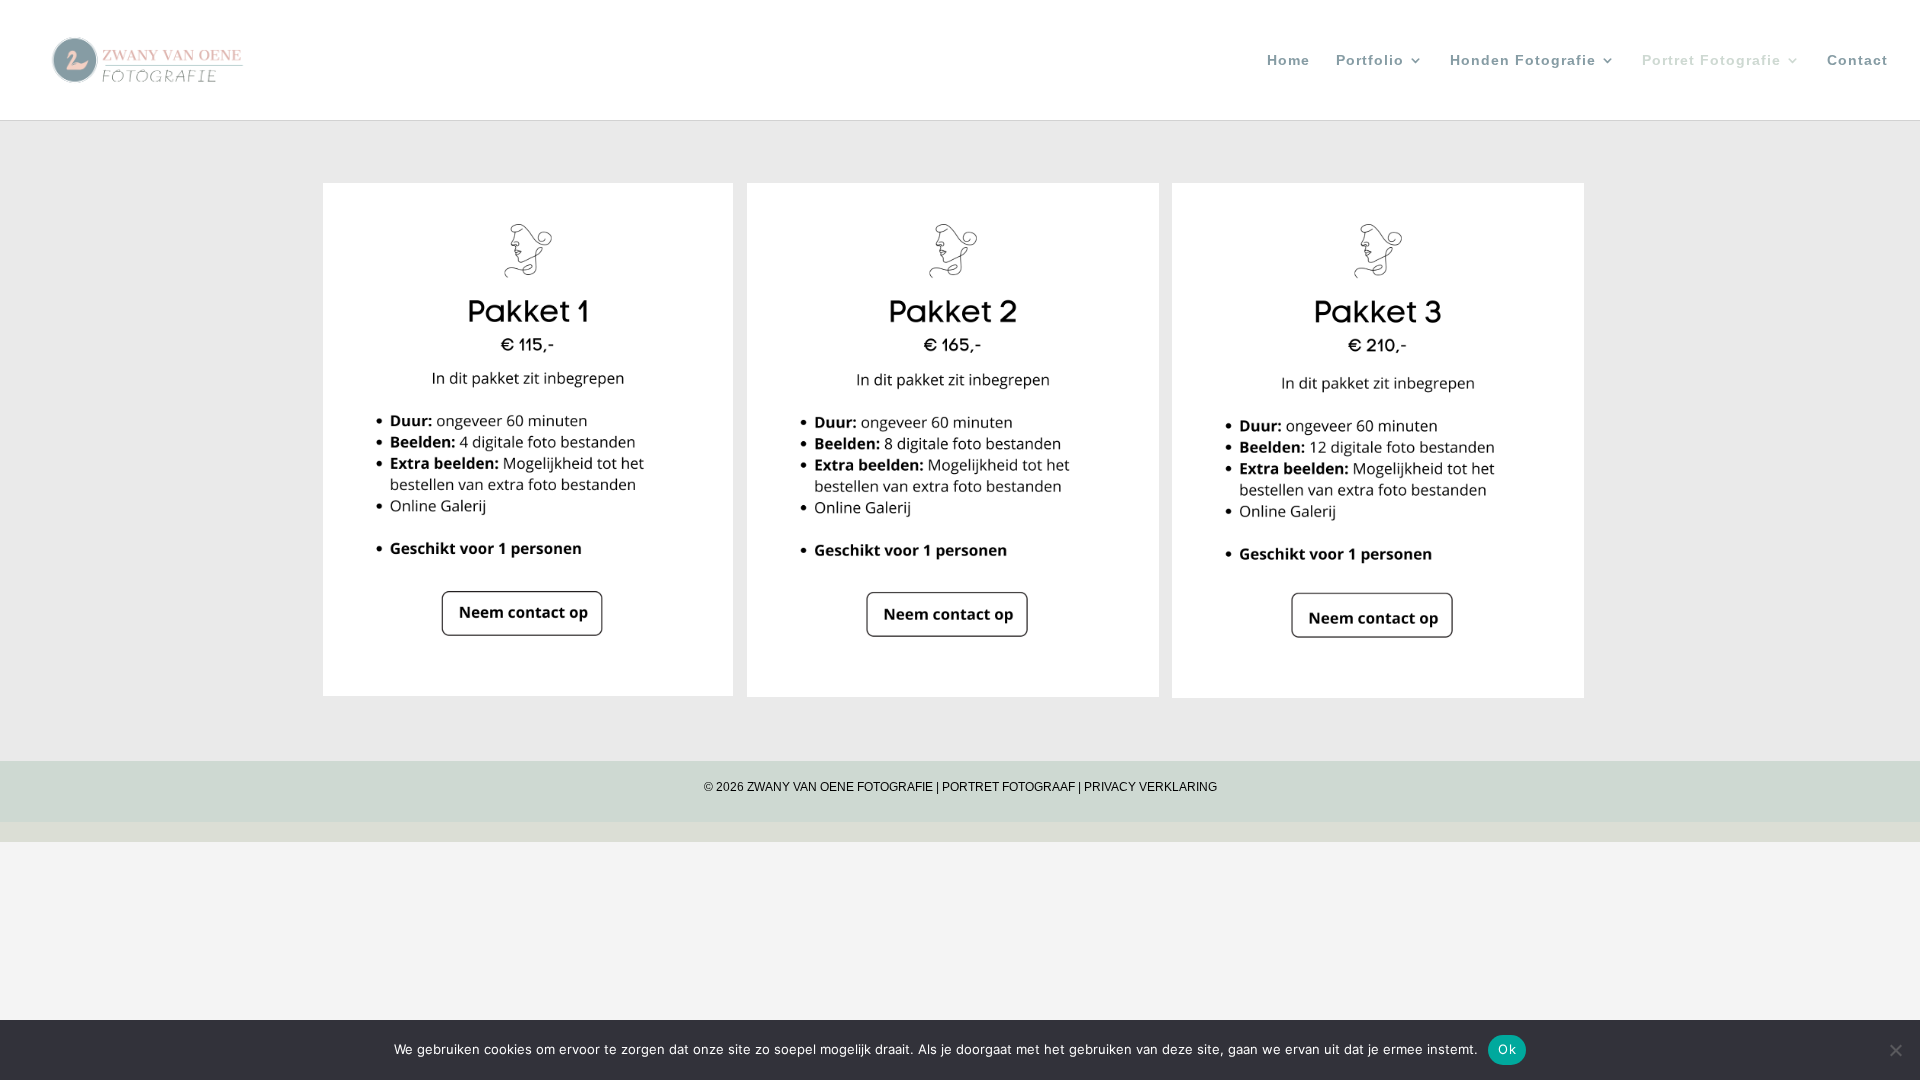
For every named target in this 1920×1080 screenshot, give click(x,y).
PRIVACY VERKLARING (1150, 787)
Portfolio (1370, 60)
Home (1288, 60)
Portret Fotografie (1711, 60)
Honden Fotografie (1523, 60)
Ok (1507, 1049)
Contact (1857, 60)
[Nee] (1895, 1050)
